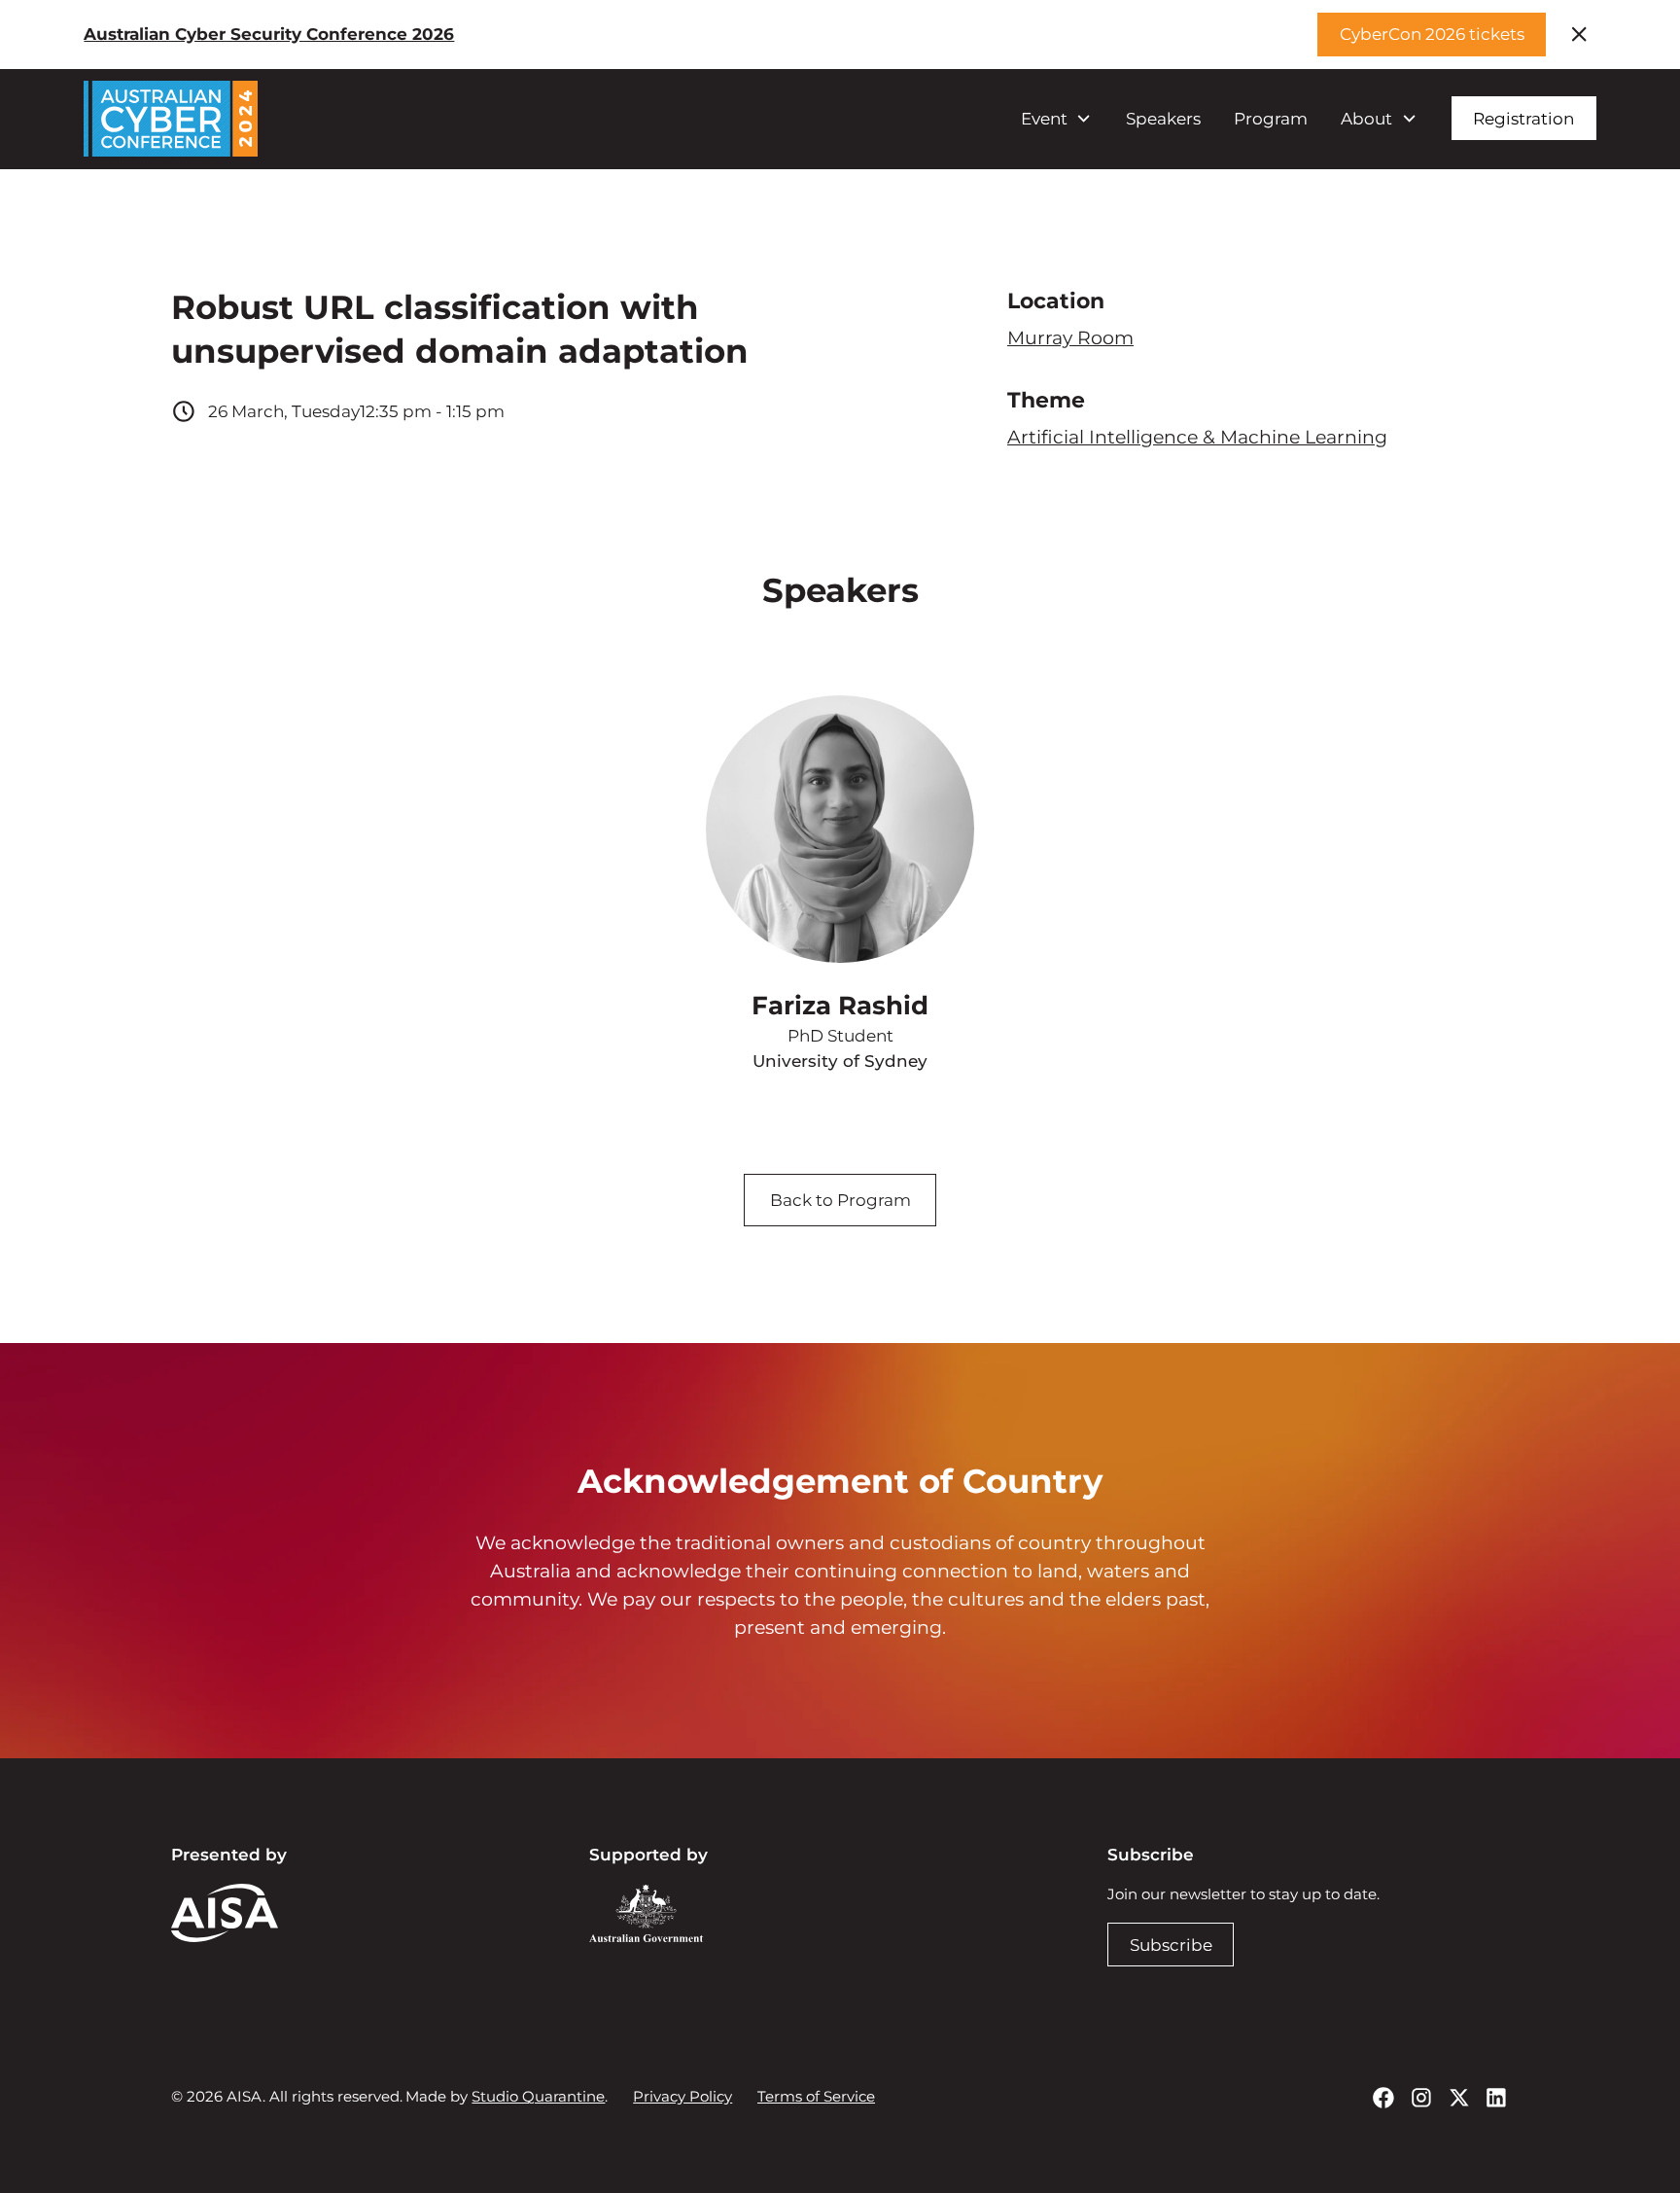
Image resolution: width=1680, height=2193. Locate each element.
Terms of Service (816, 2096)
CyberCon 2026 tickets (1432, 34)
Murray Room (1070, 337)
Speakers (1163, 118)
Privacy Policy (682, 2096)
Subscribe (1171, 1945)
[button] (1056, 119)
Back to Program (840, 1200)
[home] (171, 118)
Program (1271, 118)
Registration (1523, 118)
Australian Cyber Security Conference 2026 (269, 34)
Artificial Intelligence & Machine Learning (1197, 437)
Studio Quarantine (538, 2096)
